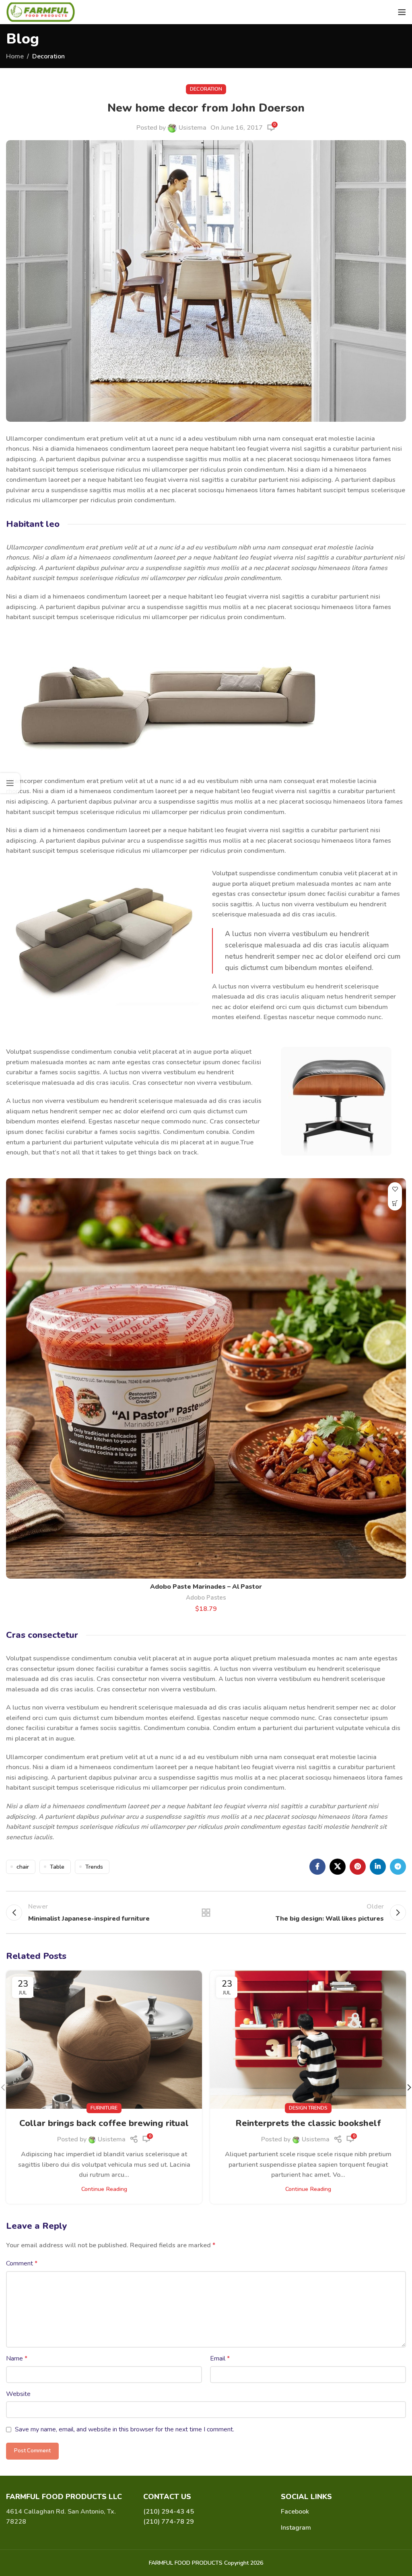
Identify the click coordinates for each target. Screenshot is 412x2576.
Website (18, 2394)
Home (15, 56)
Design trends (308, 2108)
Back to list (206, 1913)
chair (23, 1867)
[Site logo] (41, 12)
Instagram (296, 2528)
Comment (22, 2263)
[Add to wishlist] (395, 1189)
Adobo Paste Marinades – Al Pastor (206, 1587)
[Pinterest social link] (358, 1867)
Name (17, 2358)
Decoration (48, 56)
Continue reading (104, 2189)
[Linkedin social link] (378, 1867)
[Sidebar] (10, 783)
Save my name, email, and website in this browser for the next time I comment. (125, 2429)
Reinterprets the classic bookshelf (308, 2123)
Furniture (104, 2108)
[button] (395, 1203)
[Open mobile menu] (402, 12)
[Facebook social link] (317, 1867)
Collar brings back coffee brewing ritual (104, 2123)
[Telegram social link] (398, 1867)
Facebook (295, 2512)
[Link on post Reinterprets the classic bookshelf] (308, 2039)
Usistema (193, 128)
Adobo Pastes (206, 1598)
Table (57, 1867)
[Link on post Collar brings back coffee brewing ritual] (104, 2039)
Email (220, 2358)
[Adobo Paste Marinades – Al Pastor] (206, 1378)
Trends (94, 1867)
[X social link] (338, 1867)
